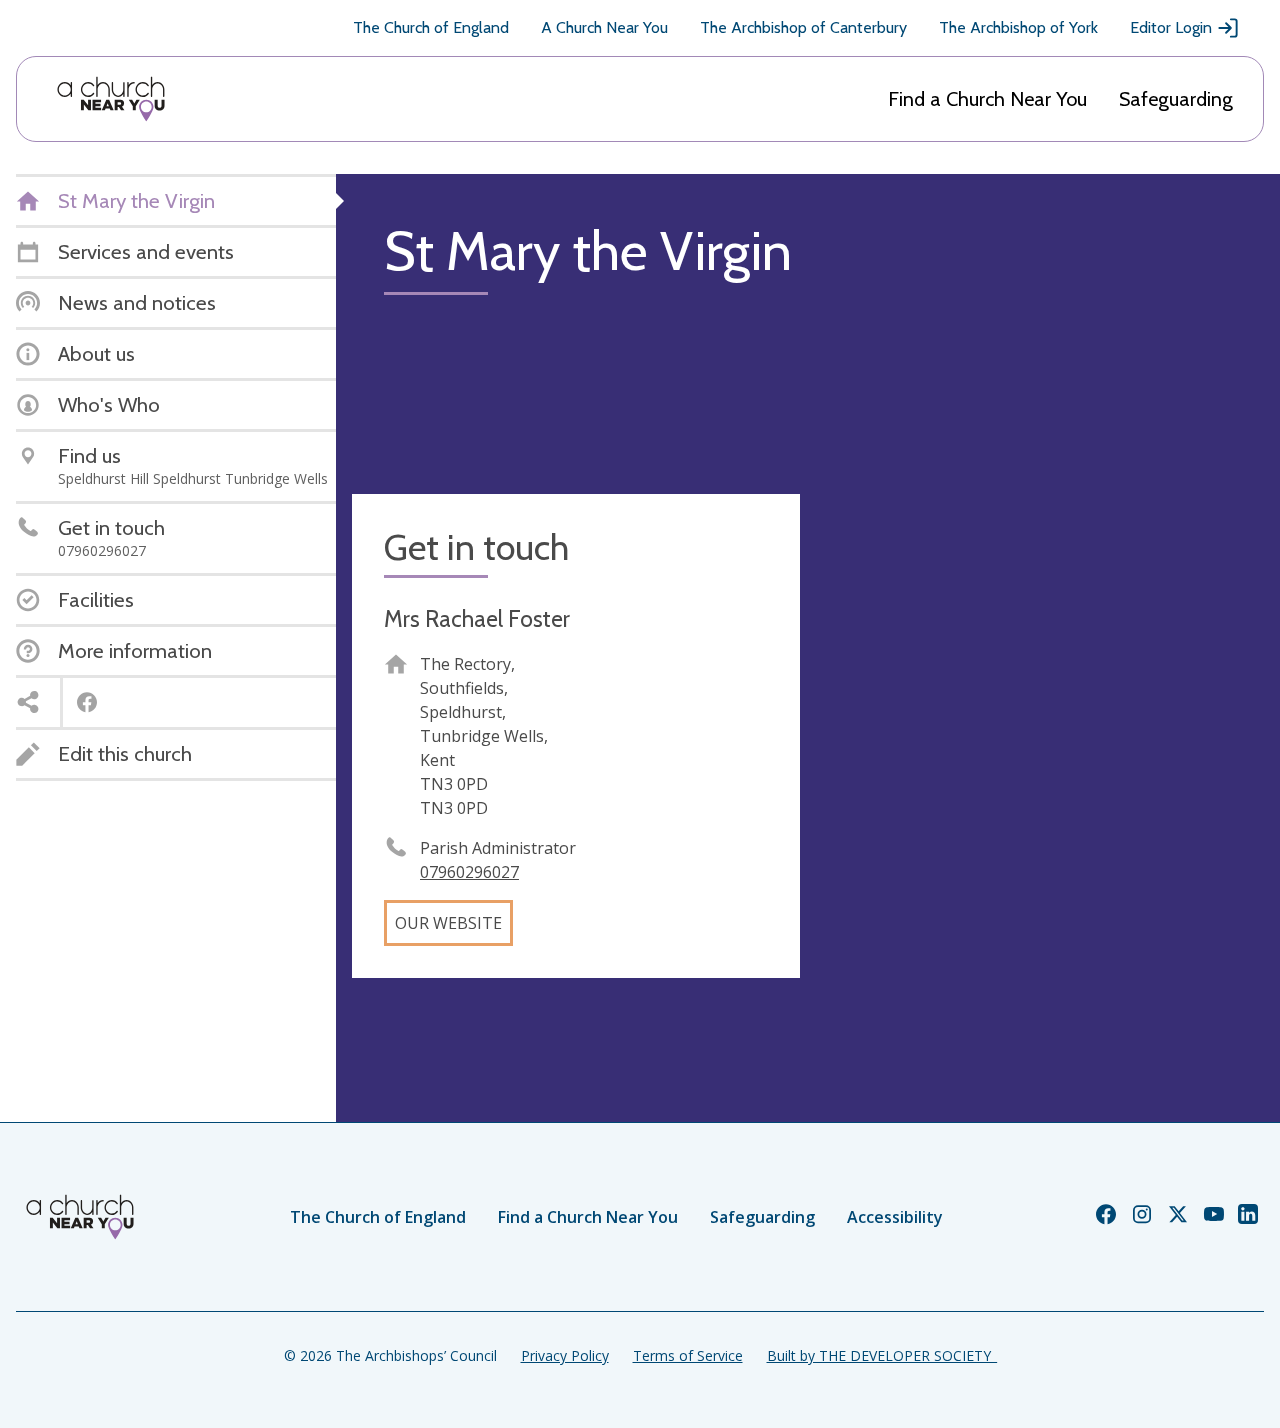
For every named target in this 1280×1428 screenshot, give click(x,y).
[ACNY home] (111, 99)
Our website (448, 923)
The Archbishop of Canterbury (803, 27)
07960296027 (469, 872)
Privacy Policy (565, 1355)
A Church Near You (604, 27)
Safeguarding (1176, 99)
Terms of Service (688, 1355)
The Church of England (431, 27)
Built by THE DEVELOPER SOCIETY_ (882, 1355)
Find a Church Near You (987, 99)
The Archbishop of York (1018, 27)
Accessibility (895, 1217)
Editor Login (1171, 27)
